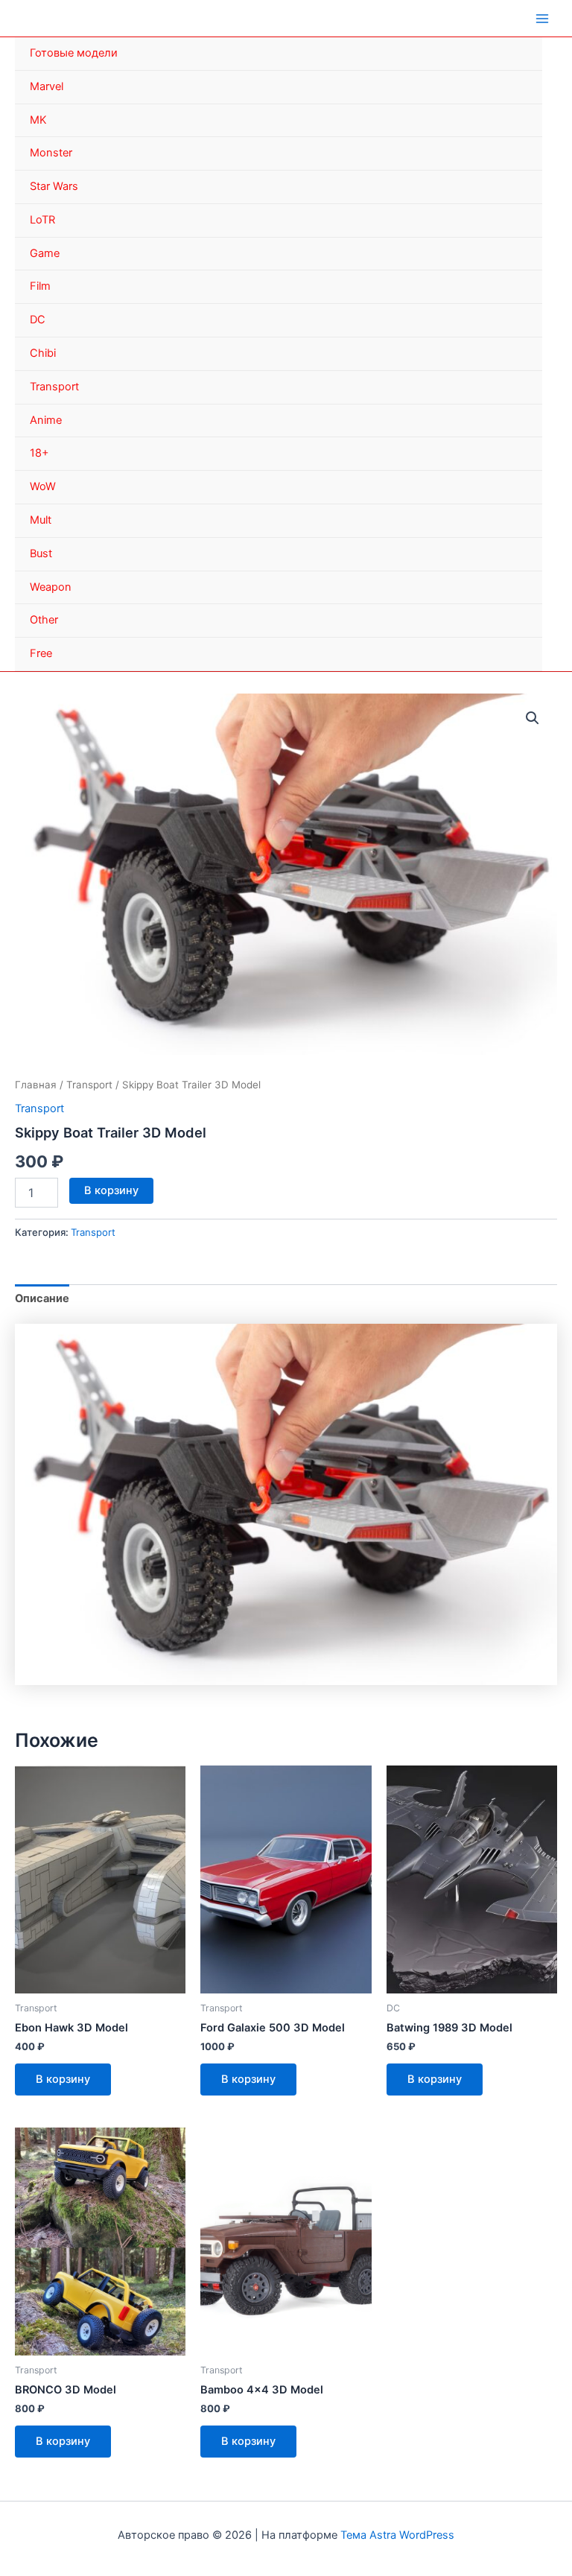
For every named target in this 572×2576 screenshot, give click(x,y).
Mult (41, 520)
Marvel (47, 86)
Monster (51, 153)
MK (38, 120)
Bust (41, 553)
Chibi (43, 353)
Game (45, 253)
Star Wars (54, 186)
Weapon (51, 587)
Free (41, 653)
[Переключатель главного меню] (542, 18)
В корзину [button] (63, 2079)
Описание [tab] (42, 1298)
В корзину (111, 1190)
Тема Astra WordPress (397, 2535)
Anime (46, 420)
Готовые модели (74, 53)
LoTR (42, 220)
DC (38, 320)
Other (44, 620)
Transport (54, 387)
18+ (39, 453)
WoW (43, 486)
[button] (533, 718)
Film (40, 286)
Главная (36, 1085)
